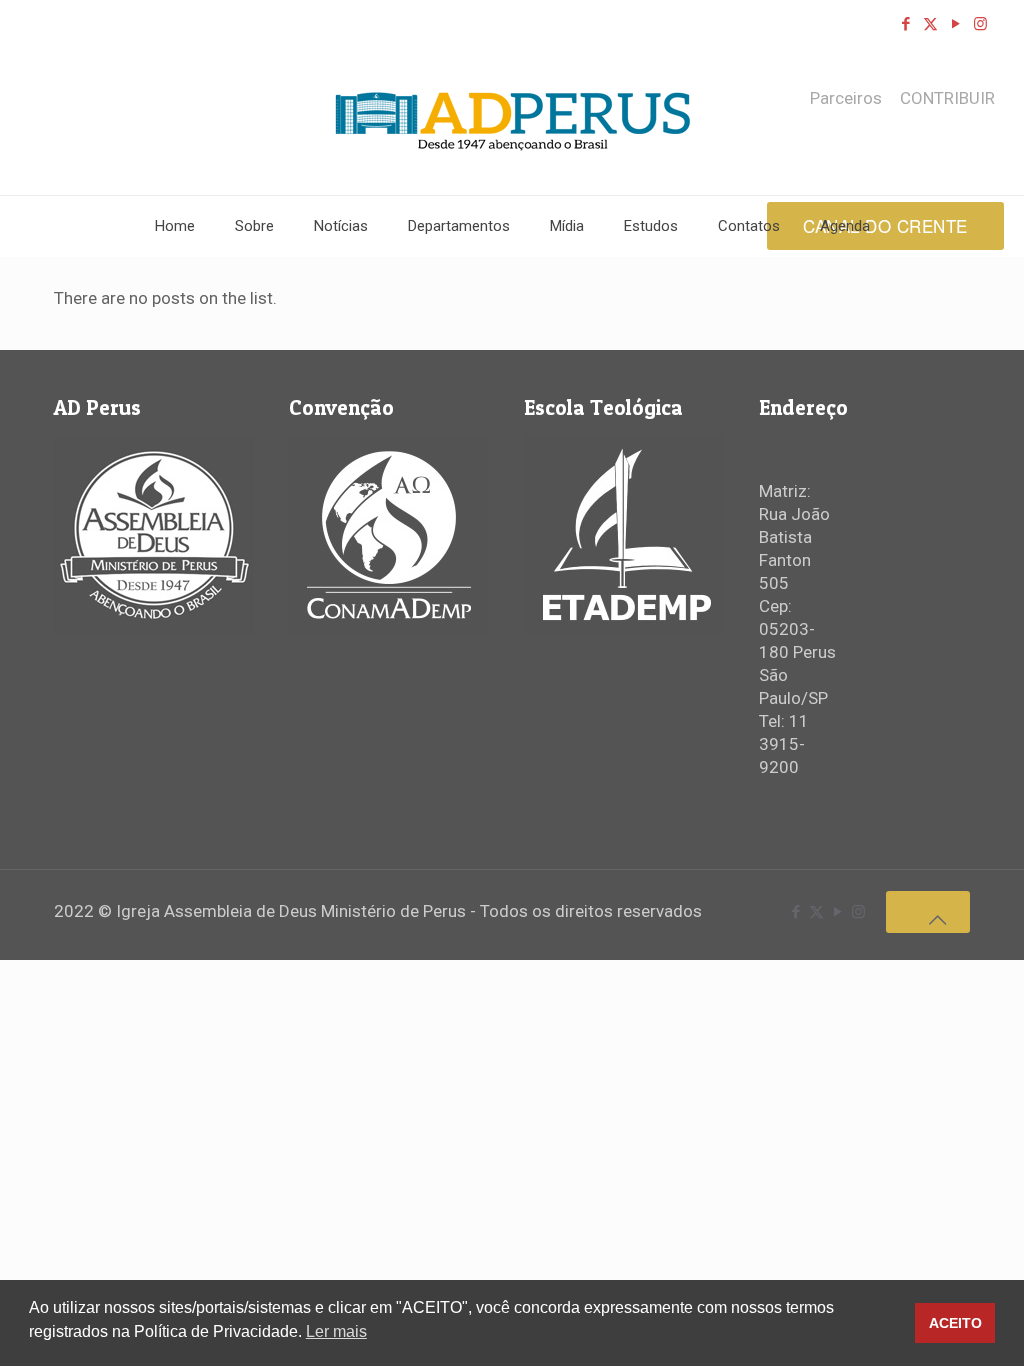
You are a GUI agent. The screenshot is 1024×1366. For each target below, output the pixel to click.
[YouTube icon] (955, 24)
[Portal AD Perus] (512, 121)
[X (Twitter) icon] (930, 24)
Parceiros (846, 98)
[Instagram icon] (980, 24)
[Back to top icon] (928, 912)
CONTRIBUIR (947, 98)
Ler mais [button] (336, 1331)
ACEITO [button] (955, 1323)
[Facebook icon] (905, 24)
